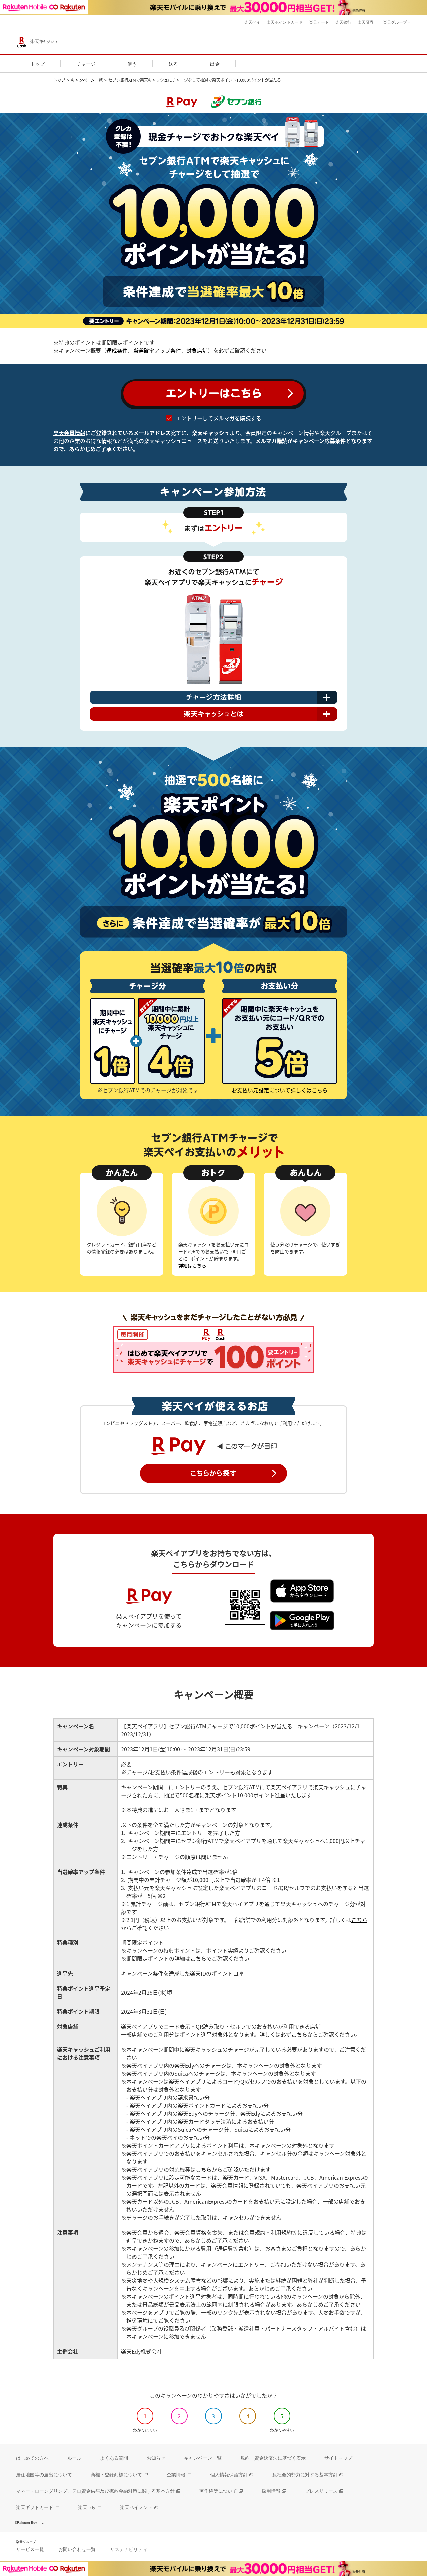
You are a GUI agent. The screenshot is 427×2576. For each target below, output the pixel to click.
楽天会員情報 (69, 433)
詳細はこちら (192, 1265)
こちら (359, 1920)
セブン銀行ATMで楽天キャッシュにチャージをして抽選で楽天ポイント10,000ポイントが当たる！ (197, 80)
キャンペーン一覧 (87, 80)
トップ (59, 80)
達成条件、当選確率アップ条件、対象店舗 (157, 350)
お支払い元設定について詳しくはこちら (280, 1090)
